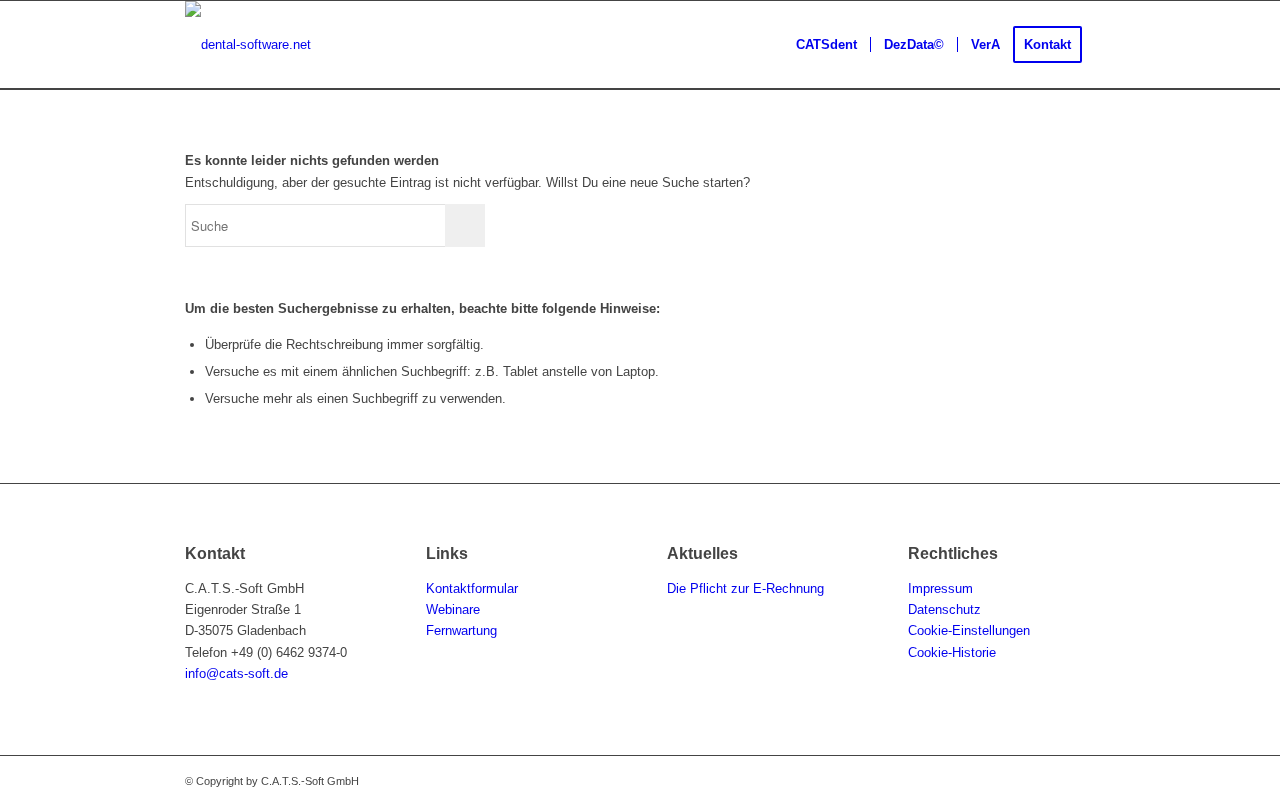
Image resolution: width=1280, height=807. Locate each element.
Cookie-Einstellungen (969, 630)
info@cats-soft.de (236, 673)
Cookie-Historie (952, 652)
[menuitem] (826, 45)
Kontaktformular (472, 588)
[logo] (248, 45)
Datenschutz (944, 609)
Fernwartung (461, 630)
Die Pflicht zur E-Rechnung (747, 588)
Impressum (940, 588)
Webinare (453, 609)
